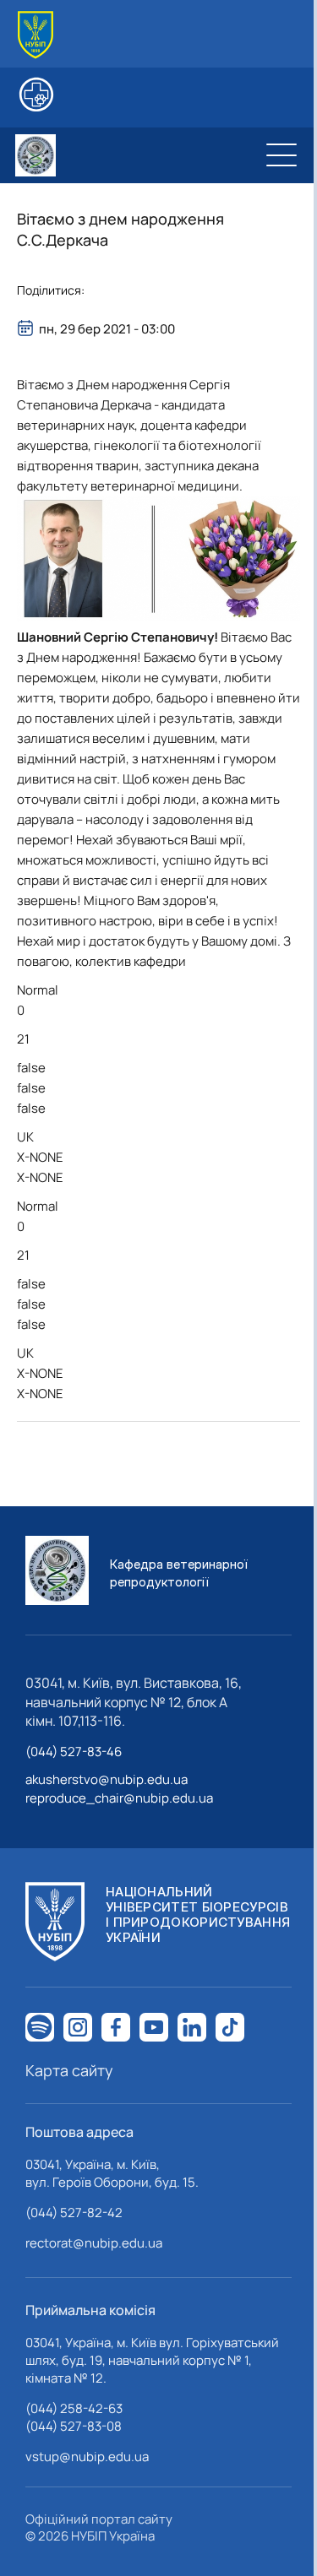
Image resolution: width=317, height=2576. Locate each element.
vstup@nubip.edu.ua (87, 2457)
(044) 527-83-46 (74, 1752)
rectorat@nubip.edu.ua (94, 2243)
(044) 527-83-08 (74, 2426)
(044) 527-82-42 (74, 2213)
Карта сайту (69, 2070)
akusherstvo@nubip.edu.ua (107, 1779)
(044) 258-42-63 (74, 2408)
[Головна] (36, 35)
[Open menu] (281, 155)
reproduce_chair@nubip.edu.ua (119, 1798)
